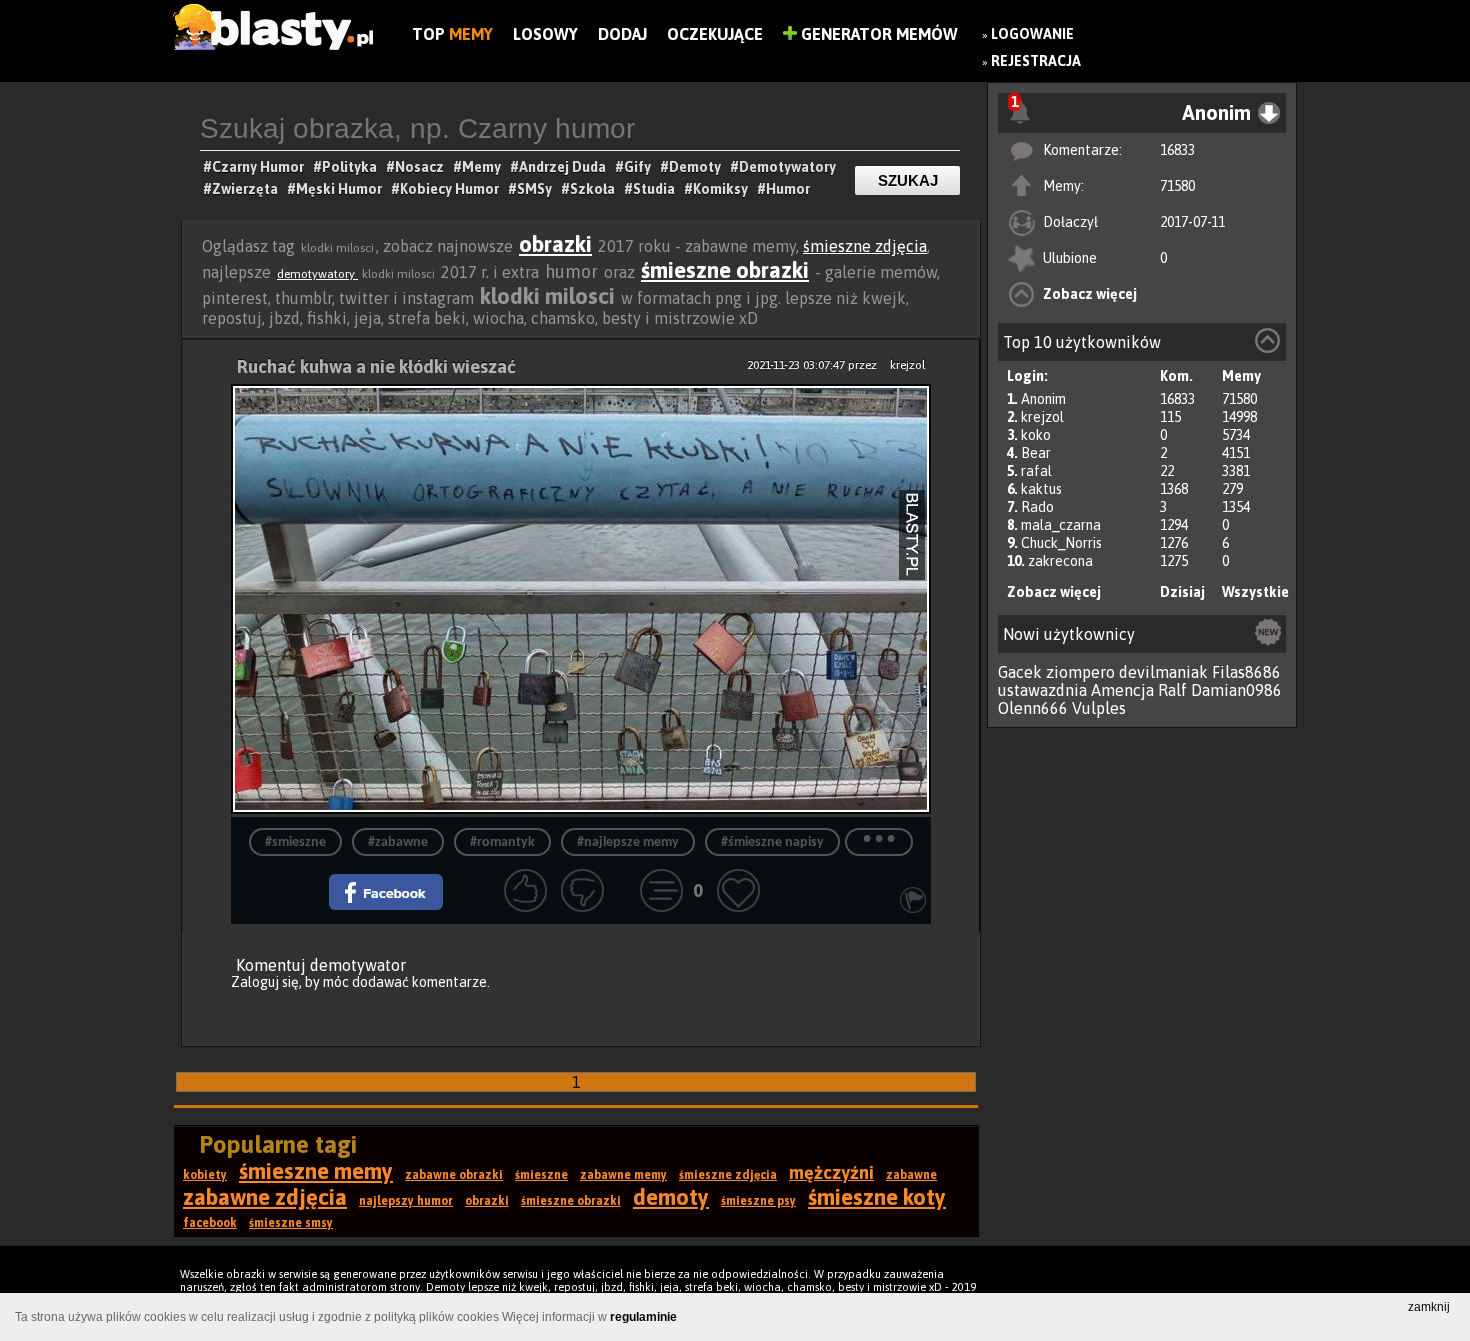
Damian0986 (1236, 690)
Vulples (1099, 708)
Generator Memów (877, 34)
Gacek (1020, 672)
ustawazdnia (1042, 690)
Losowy (545, 34)
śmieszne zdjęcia (865, 246)
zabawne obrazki (454, 1175)
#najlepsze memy (628, 842)
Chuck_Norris (1061, 543)
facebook (210, 1223)
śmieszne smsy (291, 1223)
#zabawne (398, 842)
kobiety (205, 1175)
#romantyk (502, 842)
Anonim (1043, 399)
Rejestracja (1036, 61)
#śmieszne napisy (772, 842)
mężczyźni (831, 1172)
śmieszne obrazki (725, 270)
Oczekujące (715, 34)
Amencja (1122, 690)
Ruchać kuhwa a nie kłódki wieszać (376, 366)
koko (1036, 435)
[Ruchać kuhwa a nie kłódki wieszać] (581, 600)
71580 (1177, 186)
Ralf (1172, 690)
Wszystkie (1255, 592)
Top (452, 34)
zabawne (911, 1175)
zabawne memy (623, 1175)
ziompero (1080, 672)
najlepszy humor (406, 1201)
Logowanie (1032, 34)
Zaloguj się (265, 982)
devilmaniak (1163, 672)
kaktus (1041, 489)
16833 (1177, 150)
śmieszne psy (758, 1201)
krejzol (1042, 417)
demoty (671, 1197)
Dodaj (622, 34)
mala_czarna (1061, 525)
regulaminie (643, 1317)
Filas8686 (1246, 672)
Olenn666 (1033, 708)
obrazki (555, 244)
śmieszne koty (877, 1197)
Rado (1037, 507)
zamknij (1429, 1307)
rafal (1036, 471)
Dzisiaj (1182, 592)
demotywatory (317, 274)
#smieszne (295, 842)
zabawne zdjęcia (265, 1197)
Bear (1036, 453)
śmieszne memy (316, 1171)
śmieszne (541, 1175)
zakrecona (1060, 561)
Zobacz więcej (1090, 294)
